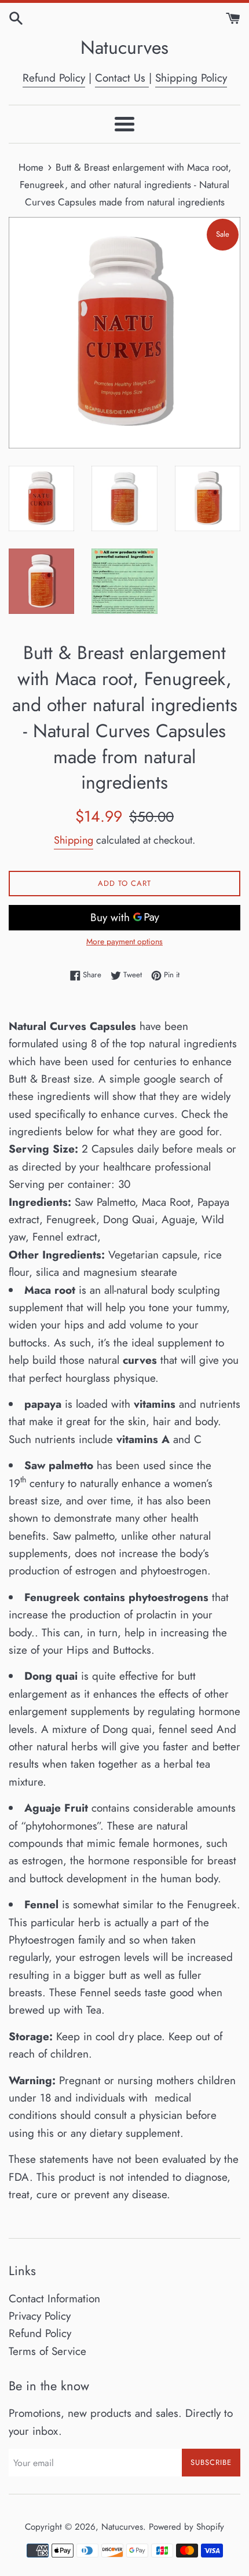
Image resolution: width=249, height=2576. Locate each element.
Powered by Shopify (186, 2527)
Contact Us (122, 78)
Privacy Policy (40, 2316)
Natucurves (124, 48)
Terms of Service (47, 2351)
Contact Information (54, 2299)
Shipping (74, 840)
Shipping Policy (191, 78)
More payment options (124, 941)
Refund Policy (54, 78)
